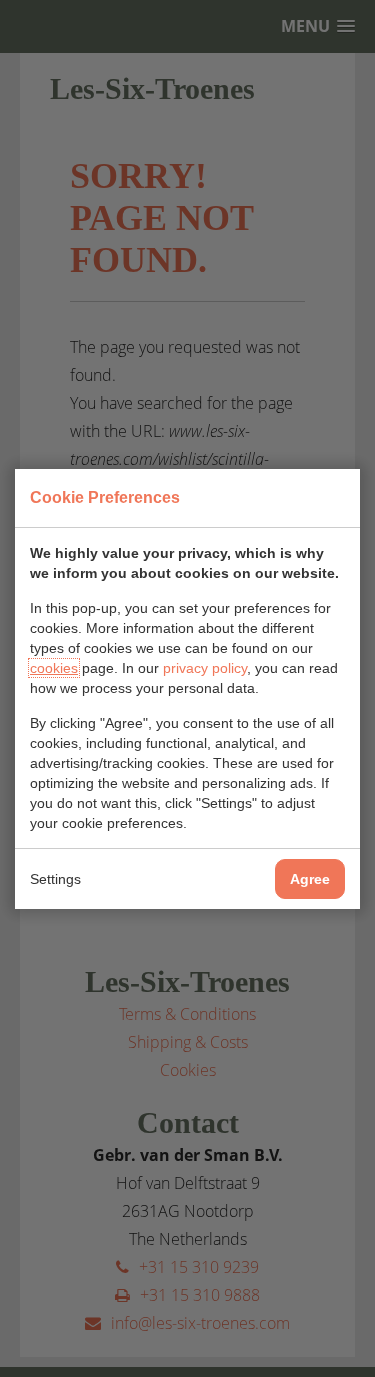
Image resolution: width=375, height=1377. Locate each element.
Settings (55, 879)
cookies (54, 668)
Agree (310, 879)
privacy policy (205, 668)
